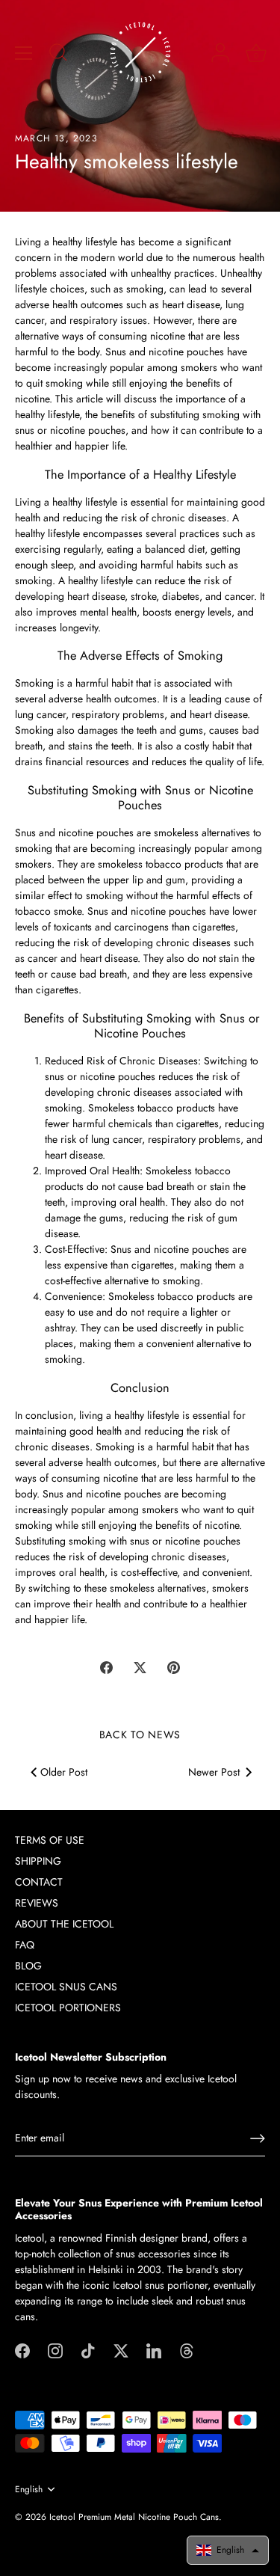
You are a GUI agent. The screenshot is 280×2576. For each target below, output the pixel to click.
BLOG (28, 1966)
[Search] (58, 55)
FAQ (25, 1945)
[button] (228, 2550)
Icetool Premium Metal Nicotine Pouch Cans (134, 2517)
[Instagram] (55, 2350)
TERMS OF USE (50, 1840)
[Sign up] (258, 2138)
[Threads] (187, 2350)
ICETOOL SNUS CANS (66, 1987)
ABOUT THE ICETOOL (64, 1924)
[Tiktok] (88, 2350)
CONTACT (39, 1882)
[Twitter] (121, 2350)
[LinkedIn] (154, 2350)
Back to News (140, 1735)
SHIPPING (38, 1861)
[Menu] (24, 53)
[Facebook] (22, 2350)
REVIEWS (37, 1903)
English (29, 2490)
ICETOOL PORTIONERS (68, 2008)
